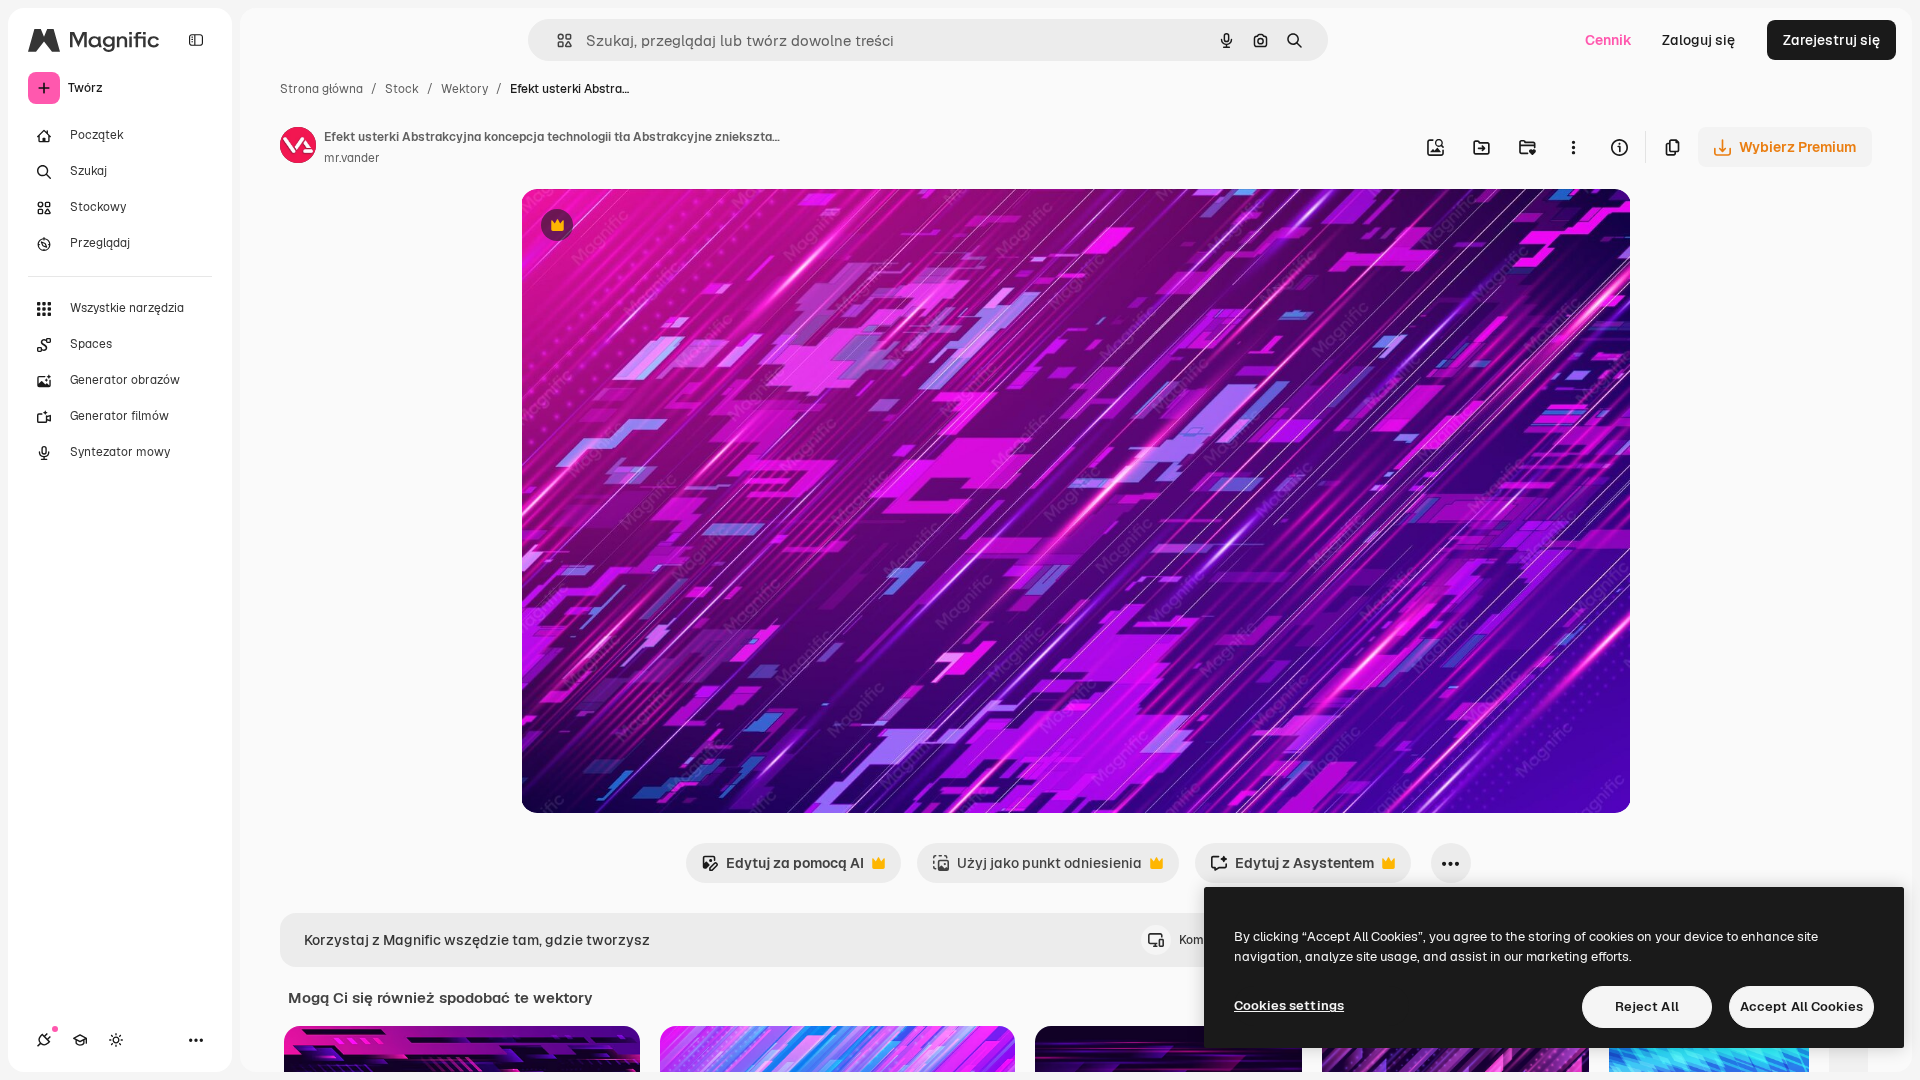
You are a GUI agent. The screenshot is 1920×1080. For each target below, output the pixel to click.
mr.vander (352, 158)
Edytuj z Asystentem (1292, 868)
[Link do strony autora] (298, 148)
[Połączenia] (44, 1040)
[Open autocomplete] (556, 40)
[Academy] (80, 1040)
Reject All (1647, 1006)
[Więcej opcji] (1573, 147)
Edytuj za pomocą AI (782, 868)
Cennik (1608, 40)
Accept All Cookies (1801, 1006)
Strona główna (321, 89)
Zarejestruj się (1831, 40)
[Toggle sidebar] (196, 40)
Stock (402, 89)
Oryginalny (659, 227)
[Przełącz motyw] (116, 1040)
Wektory (464, 89)
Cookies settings (1289, 1005)
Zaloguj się (1698, 40)
